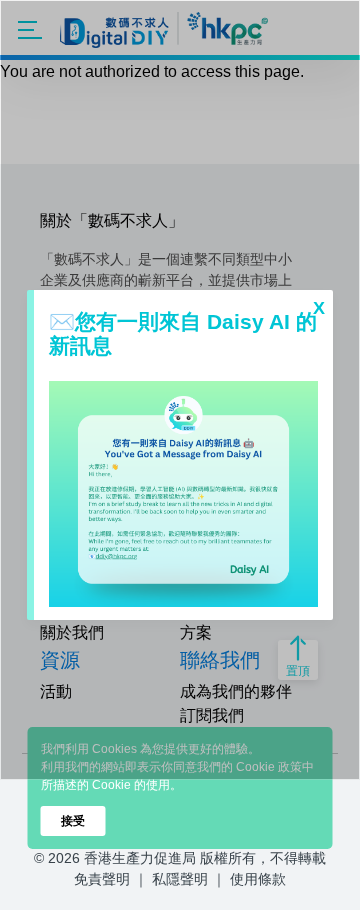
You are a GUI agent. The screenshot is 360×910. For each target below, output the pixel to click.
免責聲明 (102, 879)
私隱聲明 (180, 879)
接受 (73, 821)
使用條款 (258, 879)
